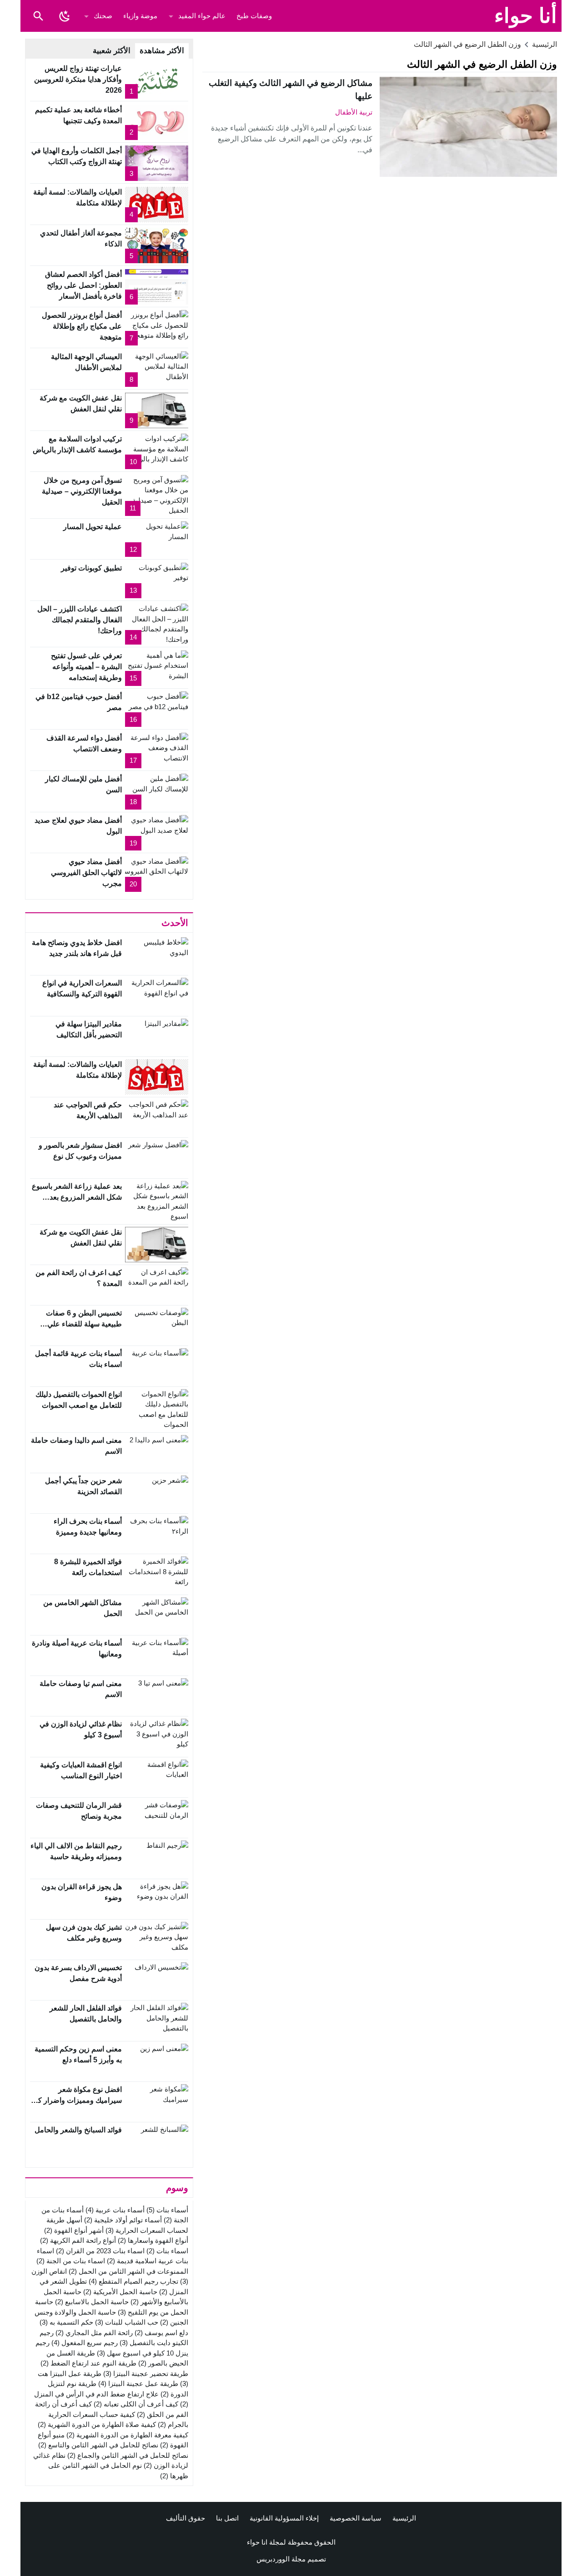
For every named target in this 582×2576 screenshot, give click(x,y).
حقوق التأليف (186, 2518)
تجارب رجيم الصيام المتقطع (133, 2281)
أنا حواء (526, 16)
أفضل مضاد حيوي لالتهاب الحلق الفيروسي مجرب (86, 873)
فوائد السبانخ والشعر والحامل (78, 2130)
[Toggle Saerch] (38, 16)
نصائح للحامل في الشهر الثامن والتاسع (98, 2445)
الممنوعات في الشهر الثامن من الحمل (128, 2271)
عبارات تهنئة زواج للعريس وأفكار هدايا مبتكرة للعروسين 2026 (78, 79)
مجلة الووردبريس (281, 2559)
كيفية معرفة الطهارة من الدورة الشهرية (127, 2435)
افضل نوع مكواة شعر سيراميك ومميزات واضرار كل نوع (77, 2100)
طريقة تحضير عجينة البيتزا (146, 2373)
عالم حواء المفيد (202, 16)
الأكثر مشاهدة (162, 51)
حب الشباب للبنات (127, 2322)
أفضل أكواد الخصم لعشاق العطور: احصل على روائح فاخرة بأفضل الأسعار (83, 285)
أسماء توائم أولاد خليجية (123, 2220)
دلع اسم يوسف (161, 2333)
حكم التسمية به (66, 2322)
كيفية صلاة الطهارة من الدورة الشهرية (97, 2424)
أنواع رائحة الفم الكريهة (78, 2240)
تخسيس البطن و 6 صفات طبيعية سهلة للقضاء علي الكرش (84, 1324)
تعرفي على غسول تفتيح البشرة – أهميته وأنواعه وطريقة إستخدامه (86, 667)
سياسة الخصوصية (356, 2518)
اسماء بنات (167, 2251)
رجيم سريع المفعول (85, 2343)
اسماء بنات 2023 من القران (100, 2251)
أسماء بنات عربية (115, 2210)
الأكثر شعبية (112, 51)
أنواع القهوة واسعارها (153, 2240)
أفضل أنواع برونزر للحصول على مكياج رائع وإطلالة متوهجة (82, 326)
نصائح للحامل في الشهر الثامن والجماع (128, 2455)
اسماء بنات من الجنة (71, 2261)
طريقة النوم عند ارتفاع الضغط (88, 2363)
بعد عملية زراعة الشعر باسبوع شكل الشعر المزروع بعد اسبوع (77, 1197)
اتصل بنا (227, 2518)
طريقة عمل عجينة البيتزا (138, 2383)
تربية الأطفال (354, 112)
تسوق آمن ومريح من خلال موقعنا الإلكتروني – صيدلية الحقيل (82, 491)
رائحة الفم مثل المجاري (94, 2333)
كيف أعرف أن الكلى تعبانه (136, 2404)
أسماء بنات (167, 2210)
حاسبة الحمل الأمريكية (120, 2292)
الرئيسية (404, 2518)
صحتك (103, 16)
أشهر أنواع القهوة (74, 2230)
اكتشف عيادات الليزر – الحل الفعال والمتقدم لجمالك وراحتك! (80, 620)
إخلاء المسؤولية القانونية (284, 2518)
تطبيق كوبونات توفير (91, 568)
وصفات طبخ (254, 16)
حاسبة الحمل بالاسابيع (92, 2302)
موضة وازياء (140, 16)
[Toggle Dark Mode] (65, 16)
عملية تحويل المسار (93, 527)
